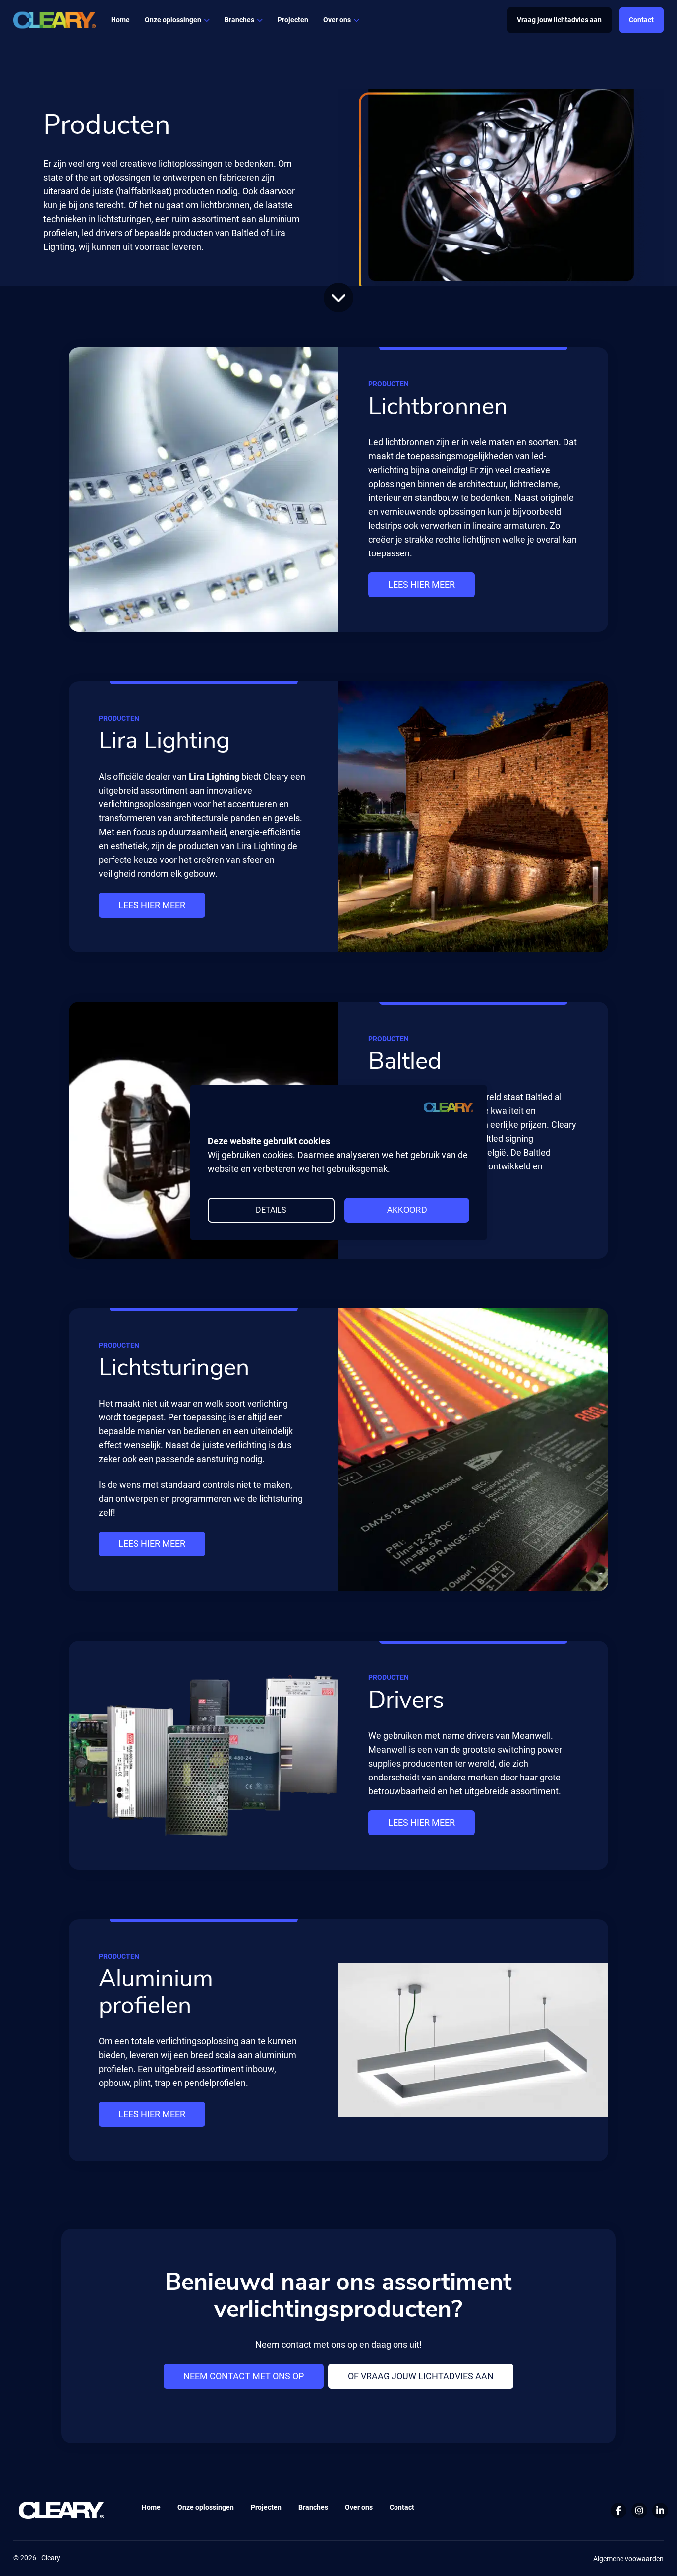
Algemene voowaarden (628, 2559)
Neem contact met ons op (244, 2376)
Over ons (337, 20)
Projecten (293, 20)
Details (271, 1210)
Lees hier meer (422, 584)
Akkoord (407, 1210)
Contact (641, 20)
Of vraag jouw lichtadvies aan (421, 2376)
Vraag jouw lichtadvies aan (559, 20)
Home (120, 20)
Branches (239, 20)
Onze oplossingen (206, 2507)
